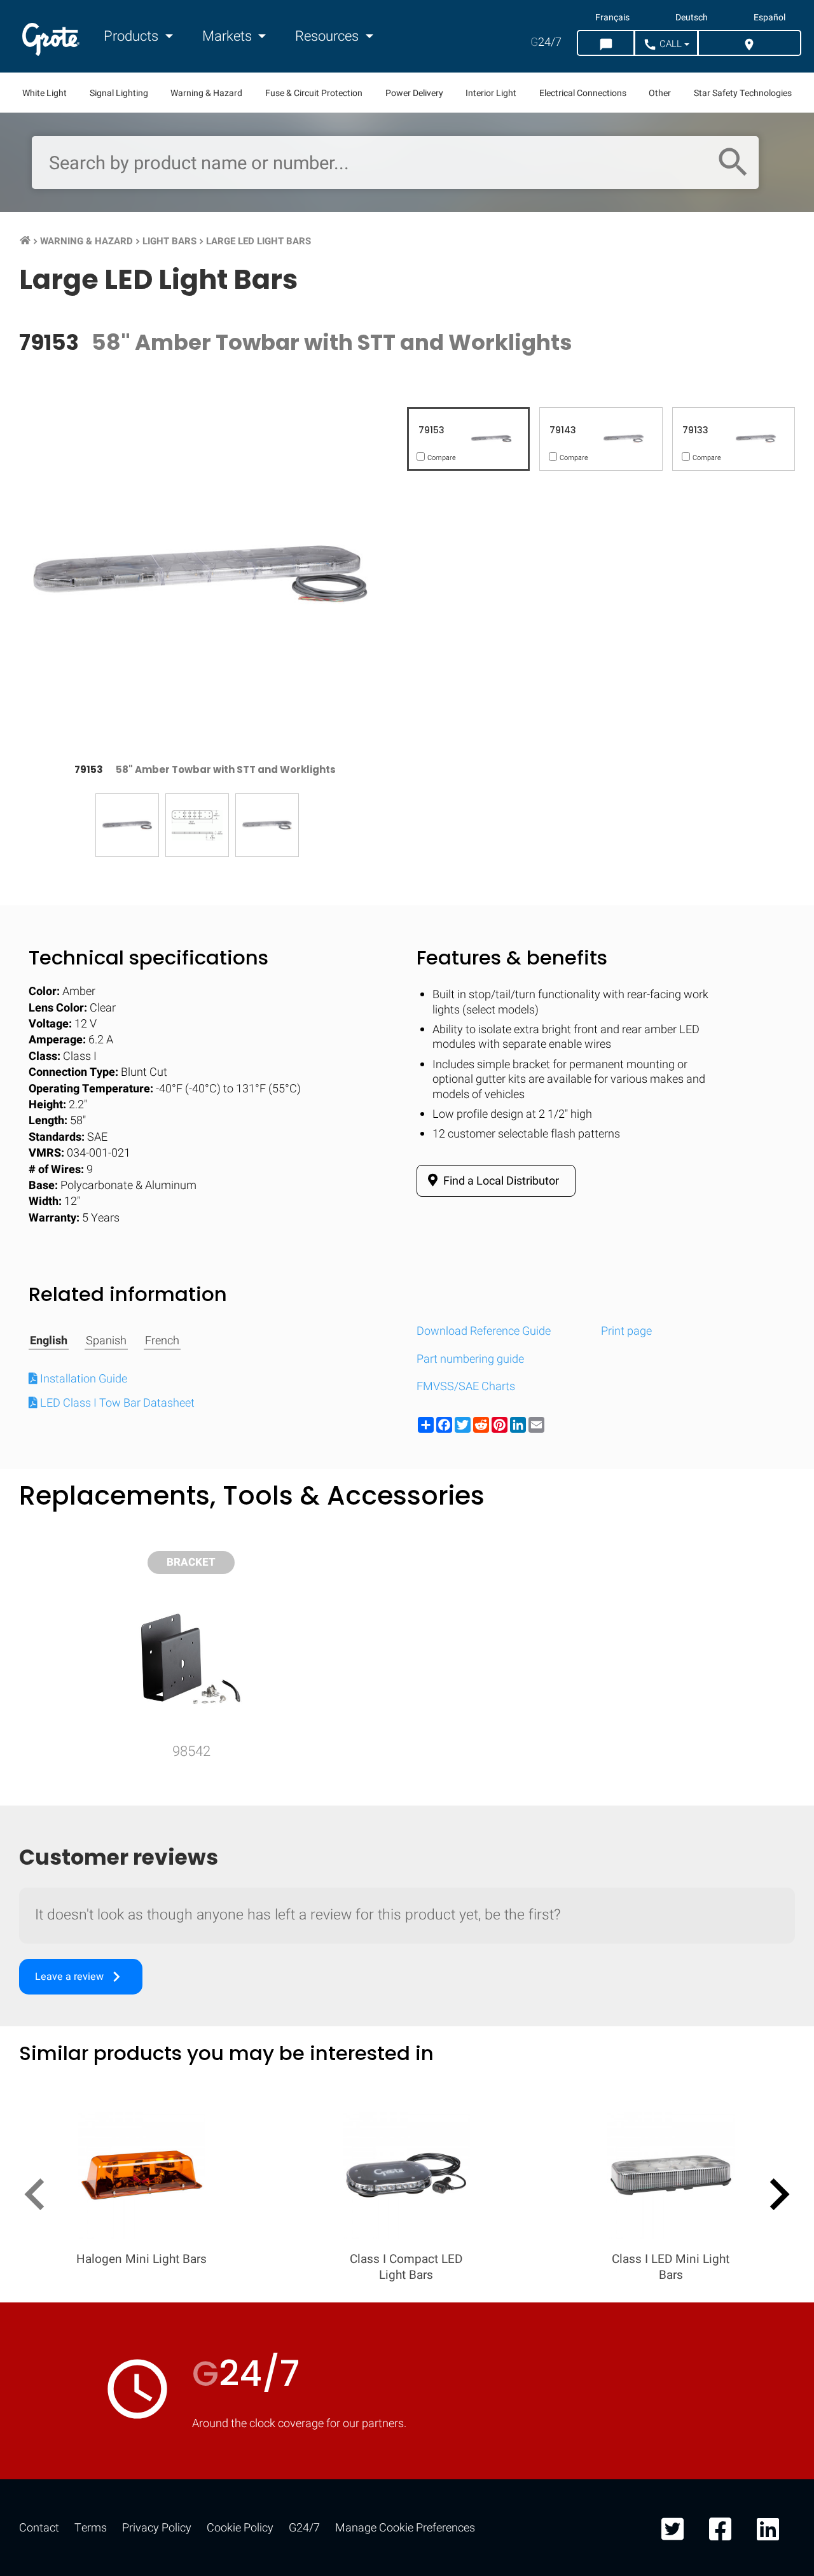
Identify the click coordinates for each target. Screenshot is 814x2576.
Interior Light (491, 93)
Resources (328, 36)
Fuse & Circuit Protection (314, 93)
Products (133, 36)
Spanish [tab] (106, 1341)
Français (612, 18)
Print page (626, 1331)
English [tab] (49, 1341)
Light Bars (169, 241)
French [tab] (162, 1341)
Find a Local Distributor (500, 1181)
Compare (407, 2057)
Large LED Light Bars (259, 241)
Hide (768, 1664)
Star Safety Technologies (743, 93)
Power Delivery (414, 93)
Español (769, 18)
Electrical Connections (583, 93)
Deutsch (692, 18)
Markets (229, 36)
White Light (45, 93)
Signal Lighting (119, 93)
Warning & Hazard (206, 93)
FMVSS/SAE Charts (466, 1387)
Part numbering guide (470, 1359)
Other (660, 93)
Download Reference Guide (484, 1331)
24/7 (546, 42)
